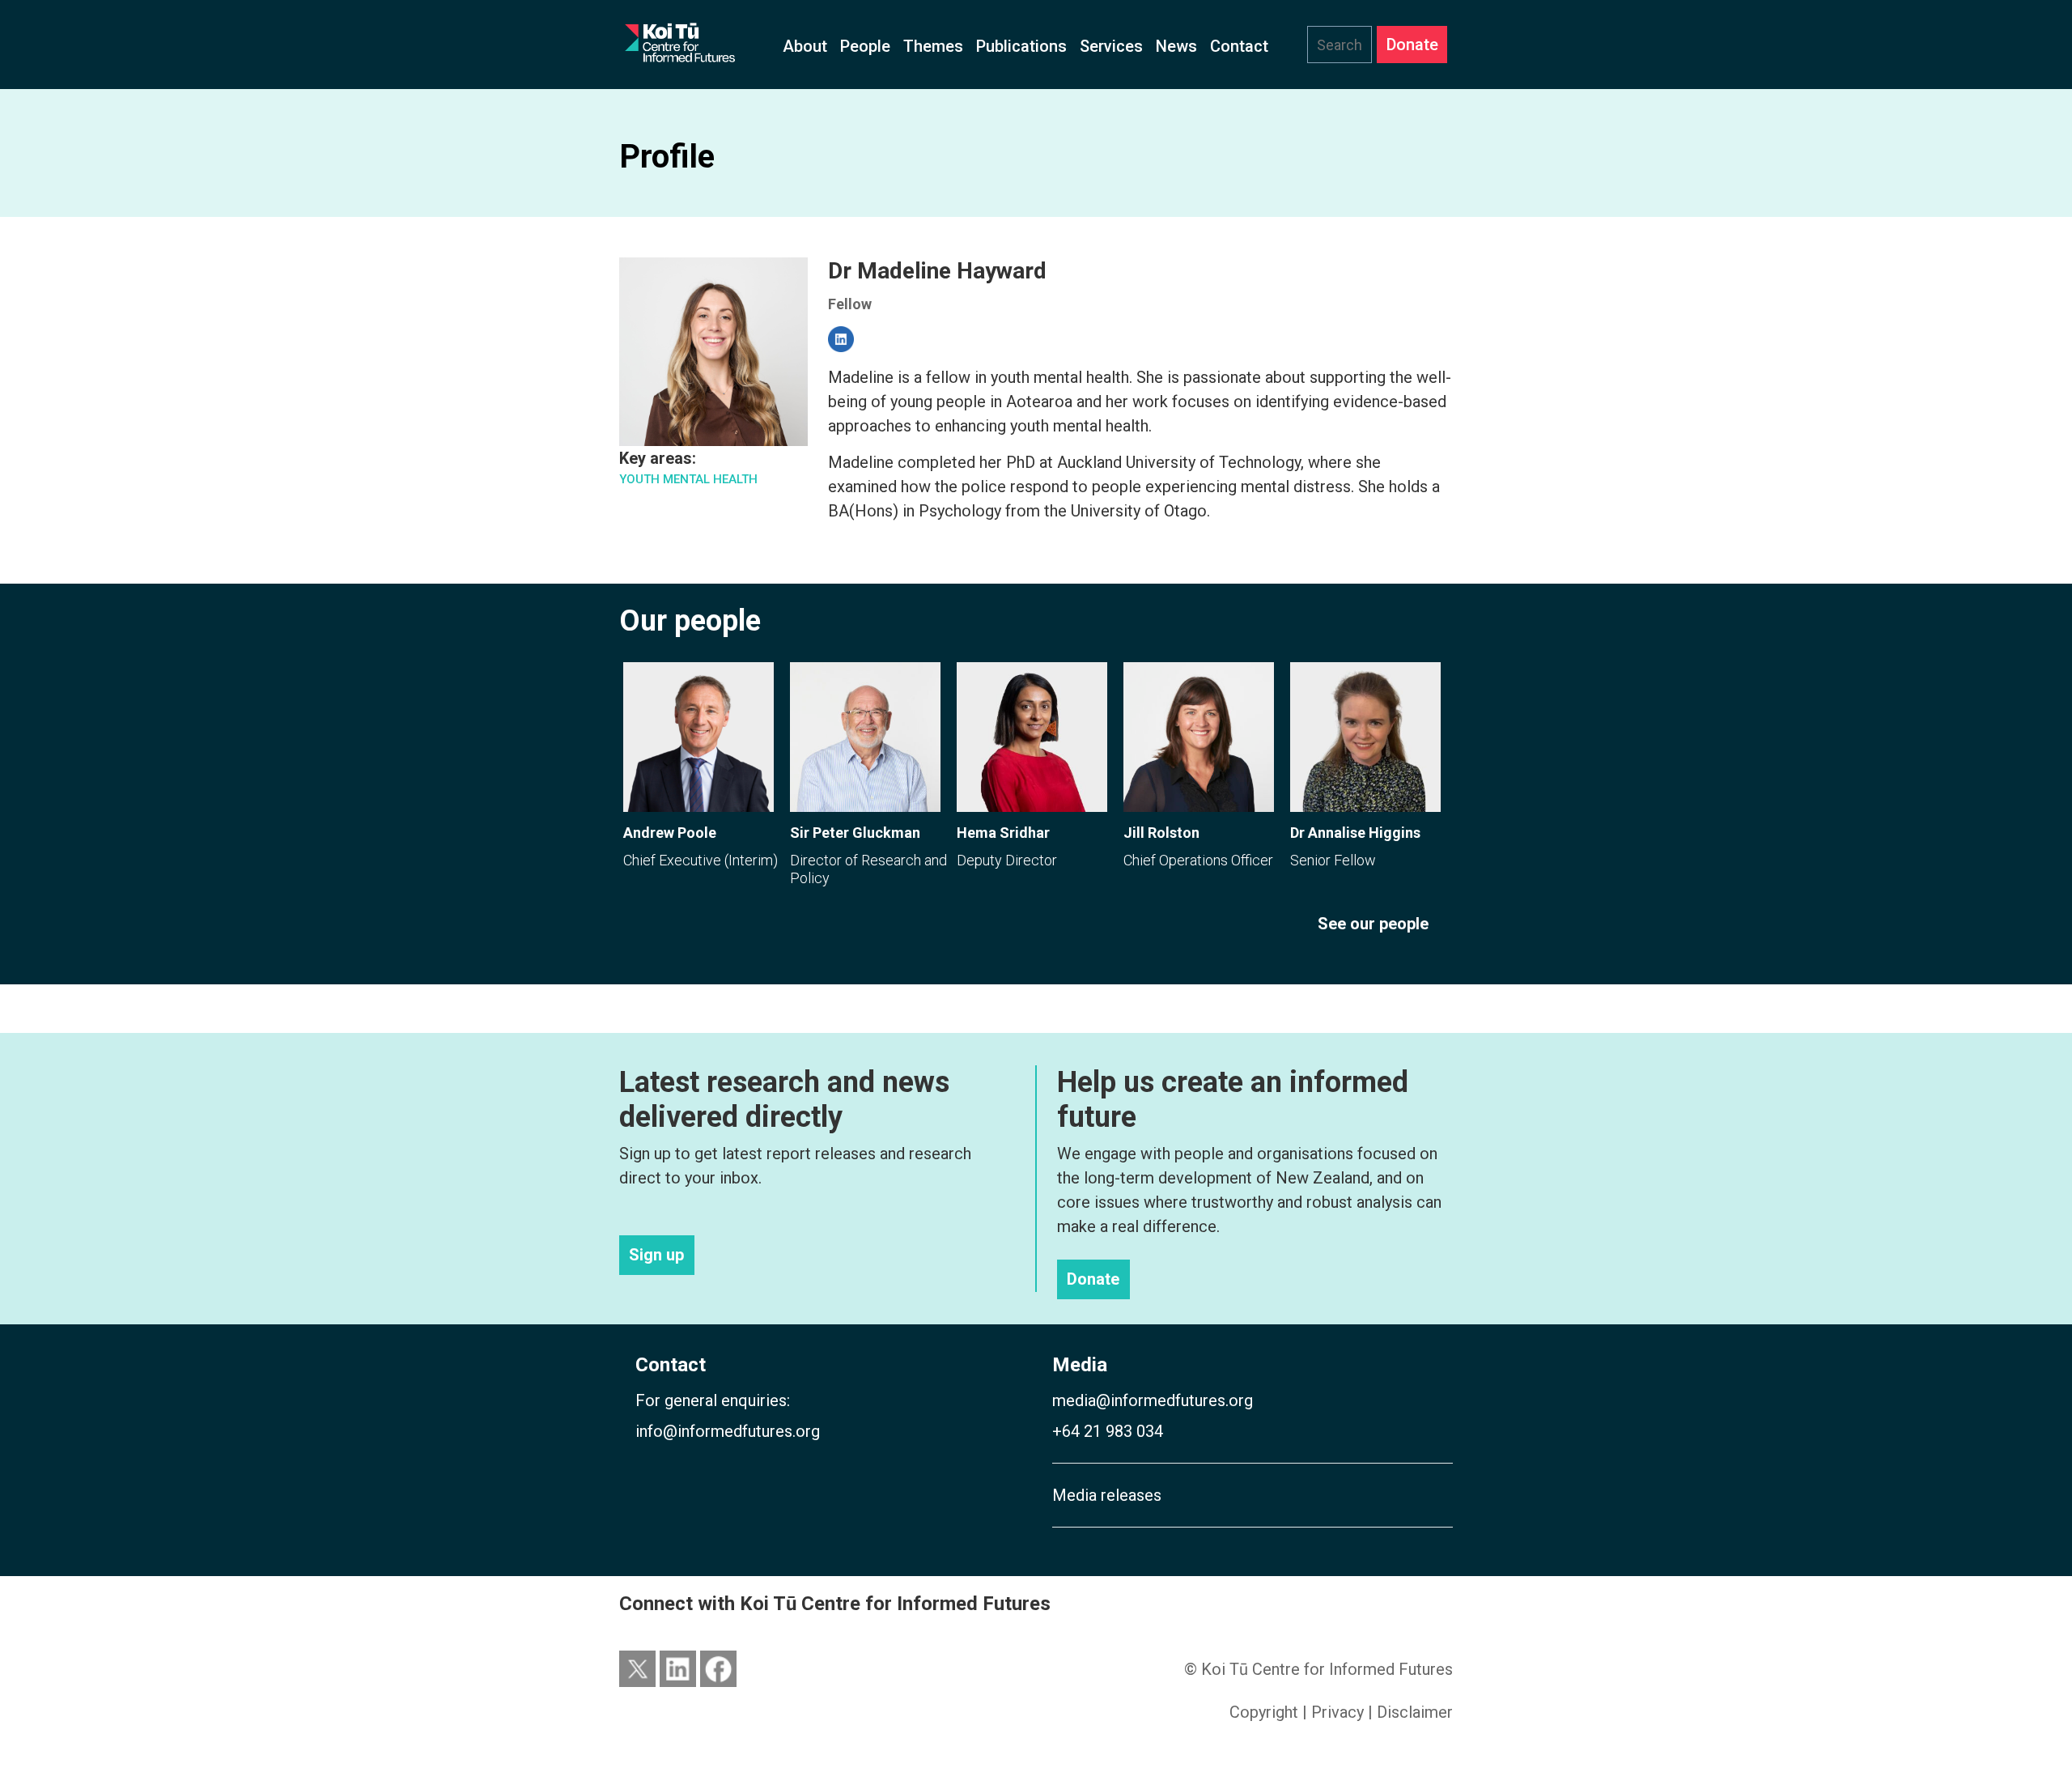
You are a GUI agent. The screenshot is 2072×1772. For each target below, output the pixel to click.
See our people (1373, 924)
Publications (1021, 46)
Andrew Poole (670, 833)
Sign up (656, 1256)
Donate (1412, 45)
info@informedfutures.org (728, 1431)
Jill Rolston (1161, 833)
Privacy (1337, 1712)
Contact (1239, 46)
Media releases (1107, 1495)
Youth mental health (688, 479)
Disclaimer (1415, 1712)
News (1176, 46)
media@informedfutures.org (1153, 1400)
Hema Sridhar (1003, 833)
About (805, 46)
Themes (933, 46)
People (865, 46)
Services (1111, 46)
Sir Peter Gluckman (855, 833)
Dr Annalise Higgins (1355, 833)
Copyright (1264, 1712)
